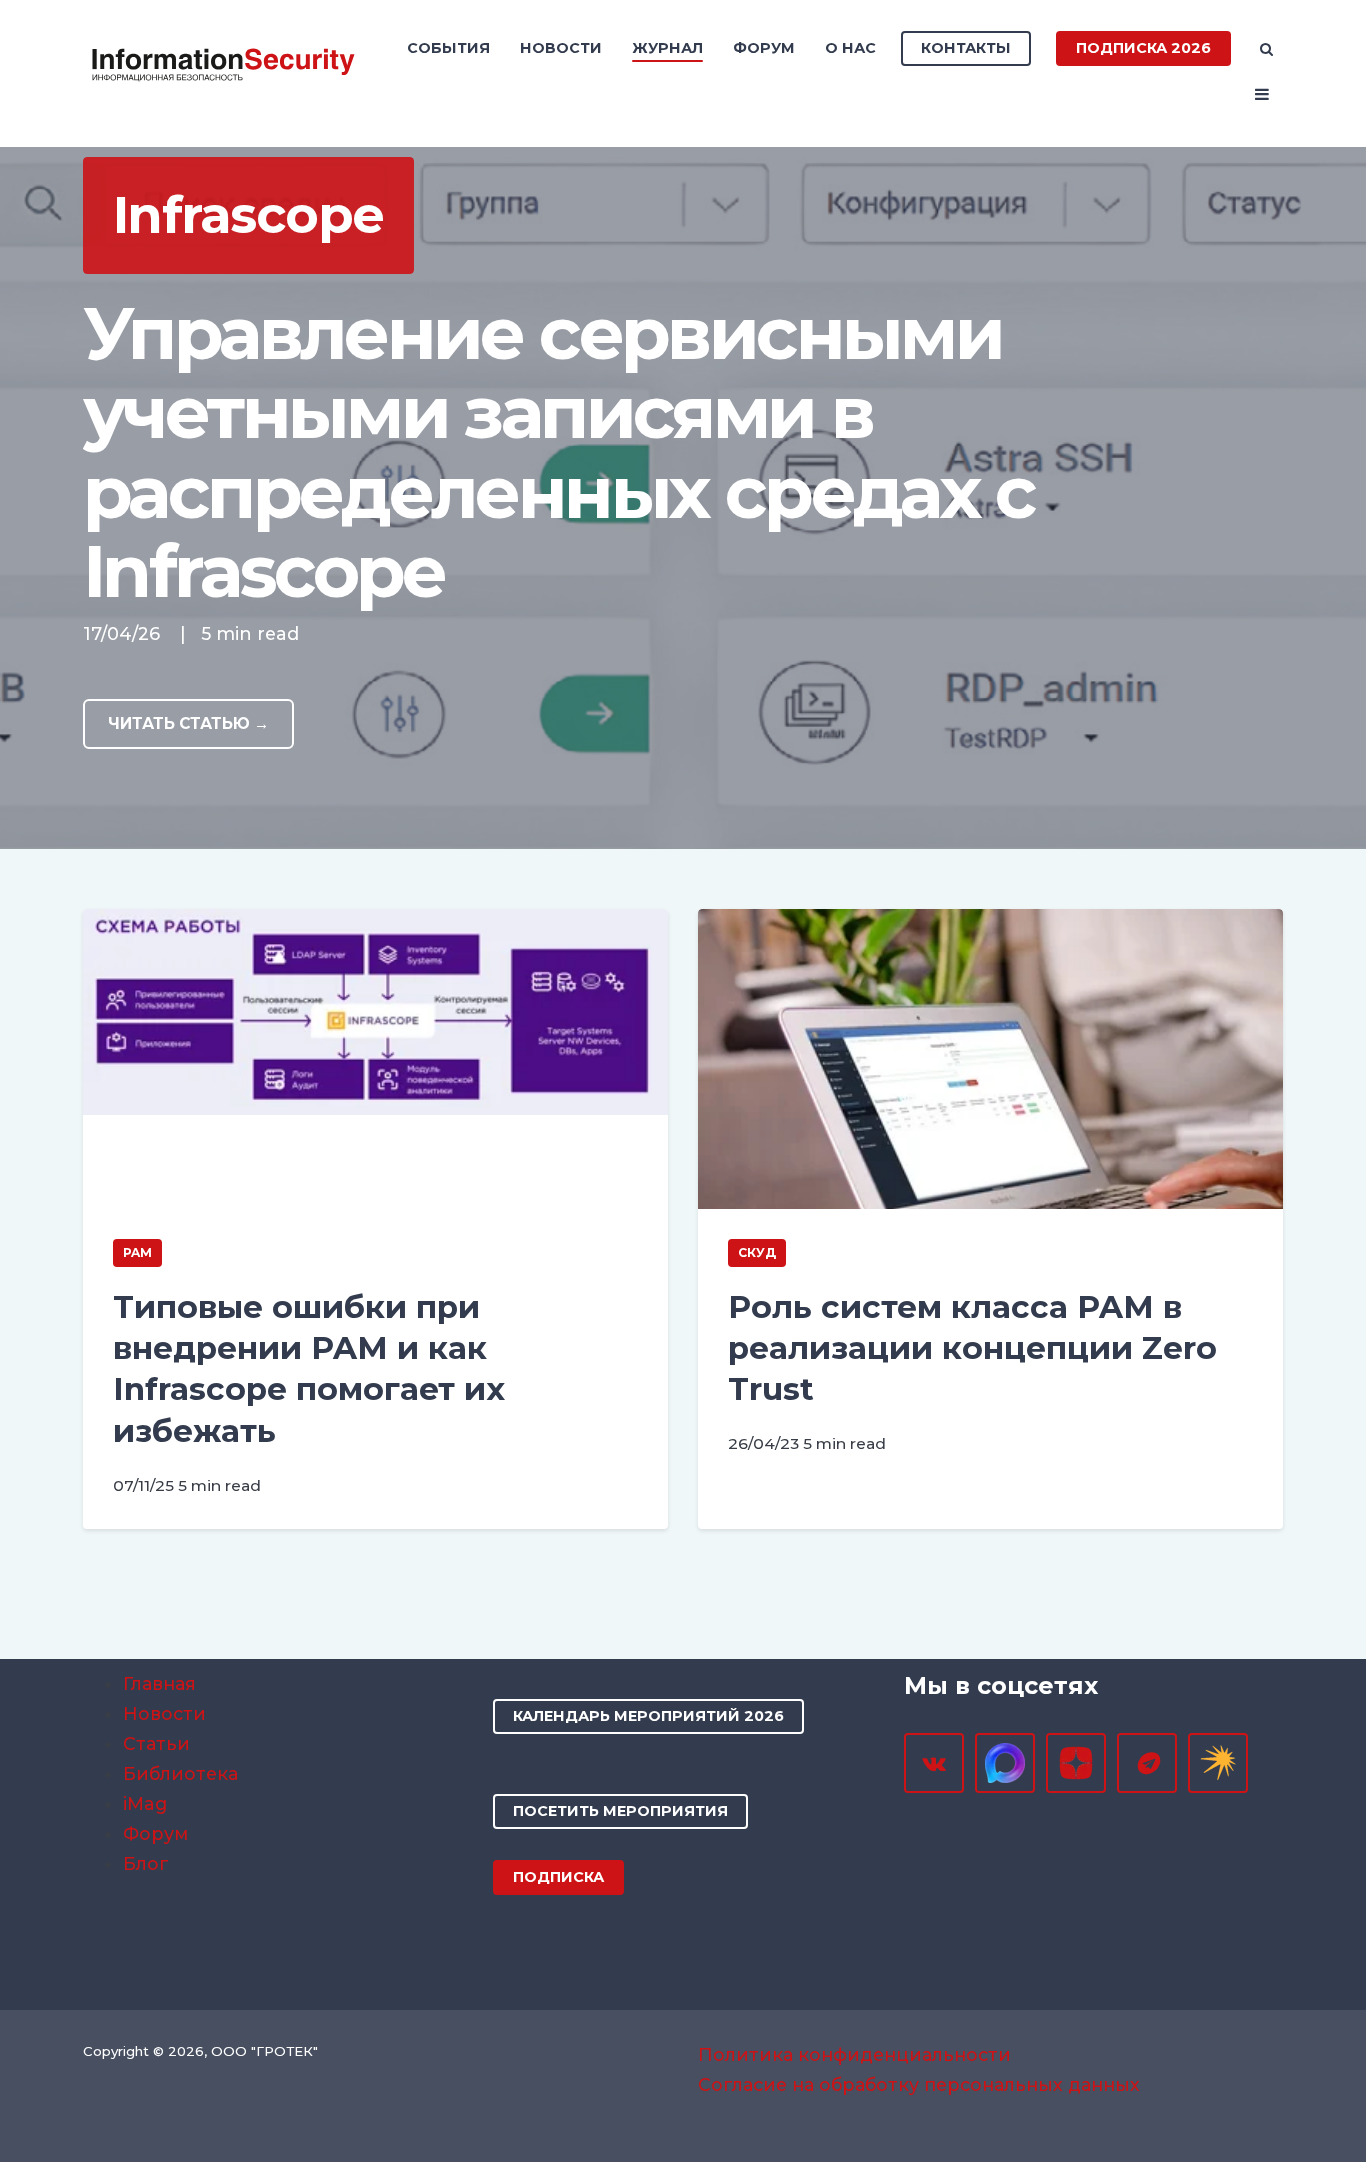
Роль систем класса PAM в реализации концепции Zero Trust (972, 1348)
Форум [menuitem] (764, 48)
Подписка (558, 1877)
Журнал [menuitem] (667, 48)
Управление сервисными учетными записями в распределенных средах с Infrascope (559, 452)
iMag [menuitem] (145, 1803)
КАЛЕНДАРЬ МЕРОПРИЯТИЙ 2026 (648, 1716)
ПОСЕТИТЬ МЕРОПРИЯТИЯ (620, 1811)
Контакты (966, 48)
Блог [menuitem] (146, 1863)
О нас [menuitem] (850, 48)
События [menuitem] (448, 48)
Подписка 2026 (1143, 48)
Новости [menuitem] (561, 48)
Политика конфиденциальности (854, 2054)
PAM (137, 1252)
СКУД (757, 1252)
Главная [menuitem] (159, 1683)
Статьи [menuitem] (156, 1743)
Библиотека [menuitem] (180, 1773)
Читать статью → (188, 723)
